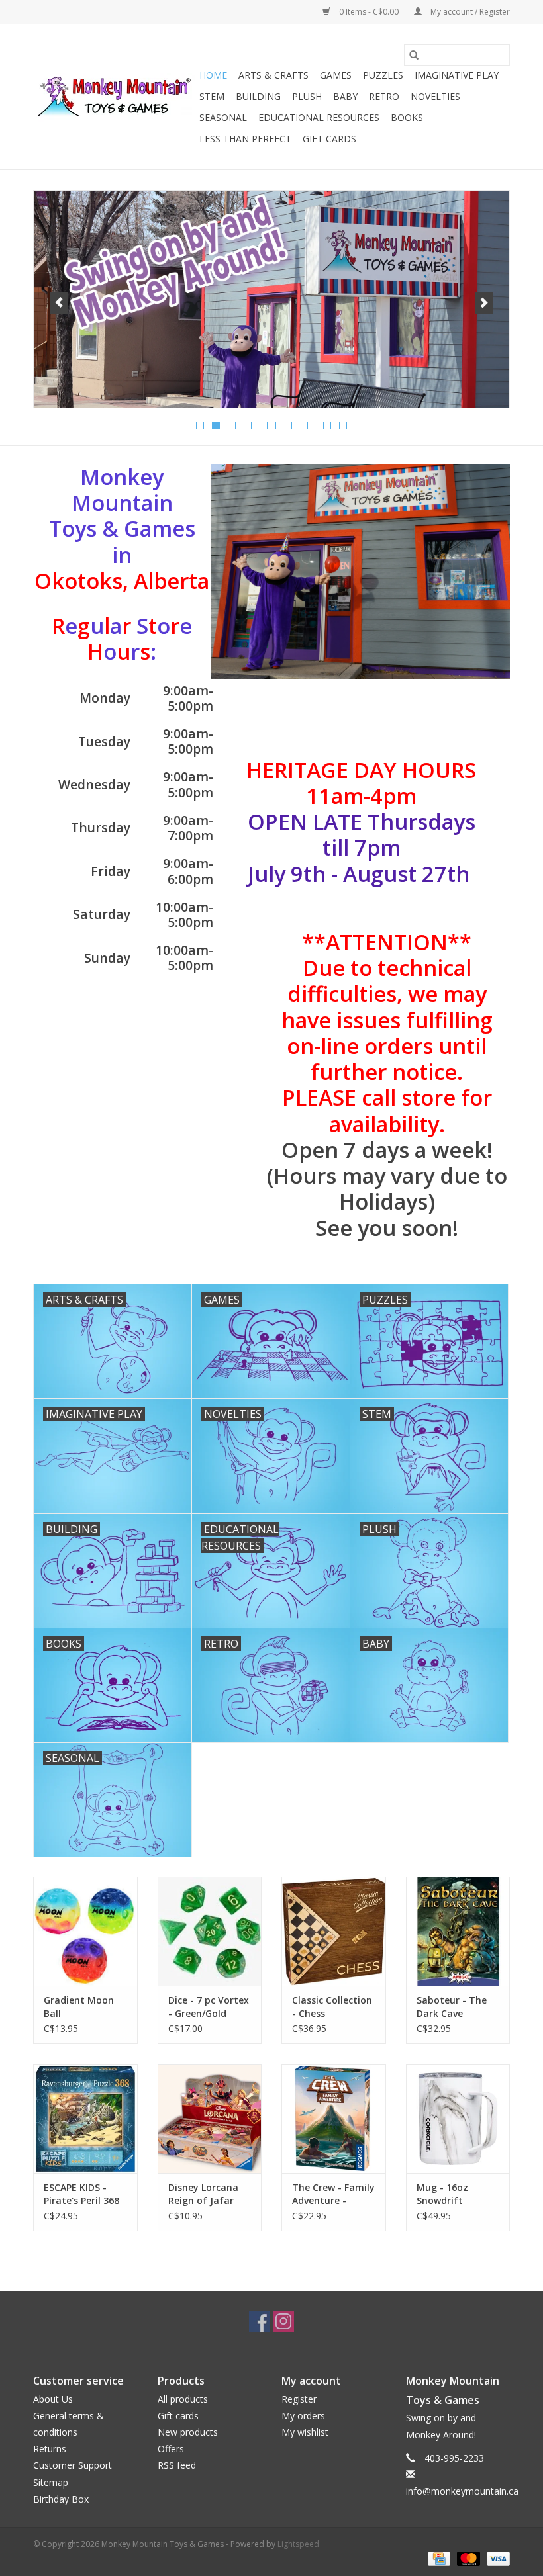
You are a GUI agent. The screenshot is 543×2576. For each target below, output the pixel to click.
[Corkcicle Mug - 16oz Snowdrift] (458, 2118)
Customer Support (73, 2465)
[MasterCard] (467, 2558)
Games (336, 75)
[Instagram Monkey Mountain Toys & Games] (283, 2321)
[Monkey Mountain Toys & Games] (114, 97)
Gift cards (329, 139)
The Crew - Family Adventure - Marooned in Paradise (333, 2194)
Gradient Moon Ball (79, 2007)
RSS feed (177, 2465)
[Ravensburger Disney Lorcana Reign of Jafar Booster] (210, 2118)
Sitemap (51, 2482)
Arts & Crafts (273, 75)
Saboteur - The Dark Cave (452, 2007)
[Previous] (59, 303)
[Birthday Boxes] (271, 299)
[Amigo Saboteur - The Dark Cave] (458, 1931)
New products (188, 2432)
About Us (53, 2399)
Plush (307, 96)
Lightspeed (298, 2544)
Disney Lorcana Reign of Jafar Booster (203, 2194)
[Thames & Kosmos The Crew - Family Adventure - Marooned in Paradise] (334, 2118)
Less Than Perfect (245, 139)
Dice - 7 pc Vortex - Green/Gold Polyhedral (209, 2007)
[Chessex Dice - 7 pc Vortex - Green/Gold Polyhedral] (210, 1931)
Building (258, 96)
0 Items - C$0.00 (369, 12)
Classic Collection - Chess (332, 2007)
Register (299, 2399)
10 (343, 425)
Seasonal (223, 117)
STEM (212, 96)
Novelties (435, 96)
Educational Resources (319, 117)
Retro (384, 96)
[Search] (414, 55)
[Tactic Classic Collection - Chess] (334, 1931)
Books (407, 117)
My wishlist (305, 2432)
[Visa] (496, 2558)
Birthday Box (61, 2499)
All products (183, 2399)
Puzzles (383, 75)
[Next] (484, 303)
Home (213, 75)
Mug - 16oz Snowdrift (442, 2194)
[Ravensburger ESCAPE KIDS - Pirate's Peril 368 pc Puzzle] (85, 2118)
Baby (345, 96)
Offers (171, 2449)
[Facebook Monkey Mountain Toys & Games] (260, 2321)
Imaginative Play (457, 75)
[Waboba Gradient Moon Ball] (85, 1931)
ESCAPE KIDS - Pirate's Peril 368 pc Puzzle (81, 2194)
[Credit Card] (438, 2558)
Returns (50, 2449)
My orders (303, 2416)
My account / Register (469, 12)
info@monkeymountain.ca (462, 2491)
